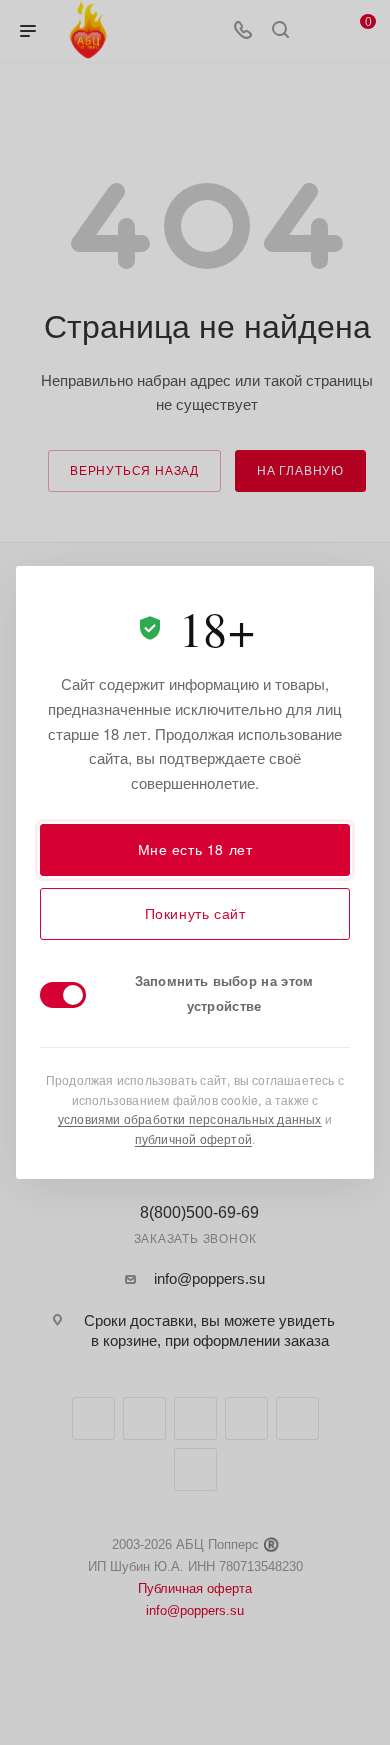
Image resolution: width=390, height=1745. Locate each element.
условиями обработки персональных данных (190, 1118)
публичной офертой (193, 1138)
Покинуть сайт (195, 913)
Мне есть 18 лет (195, 849)
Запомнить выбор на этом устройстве (224, 993)
